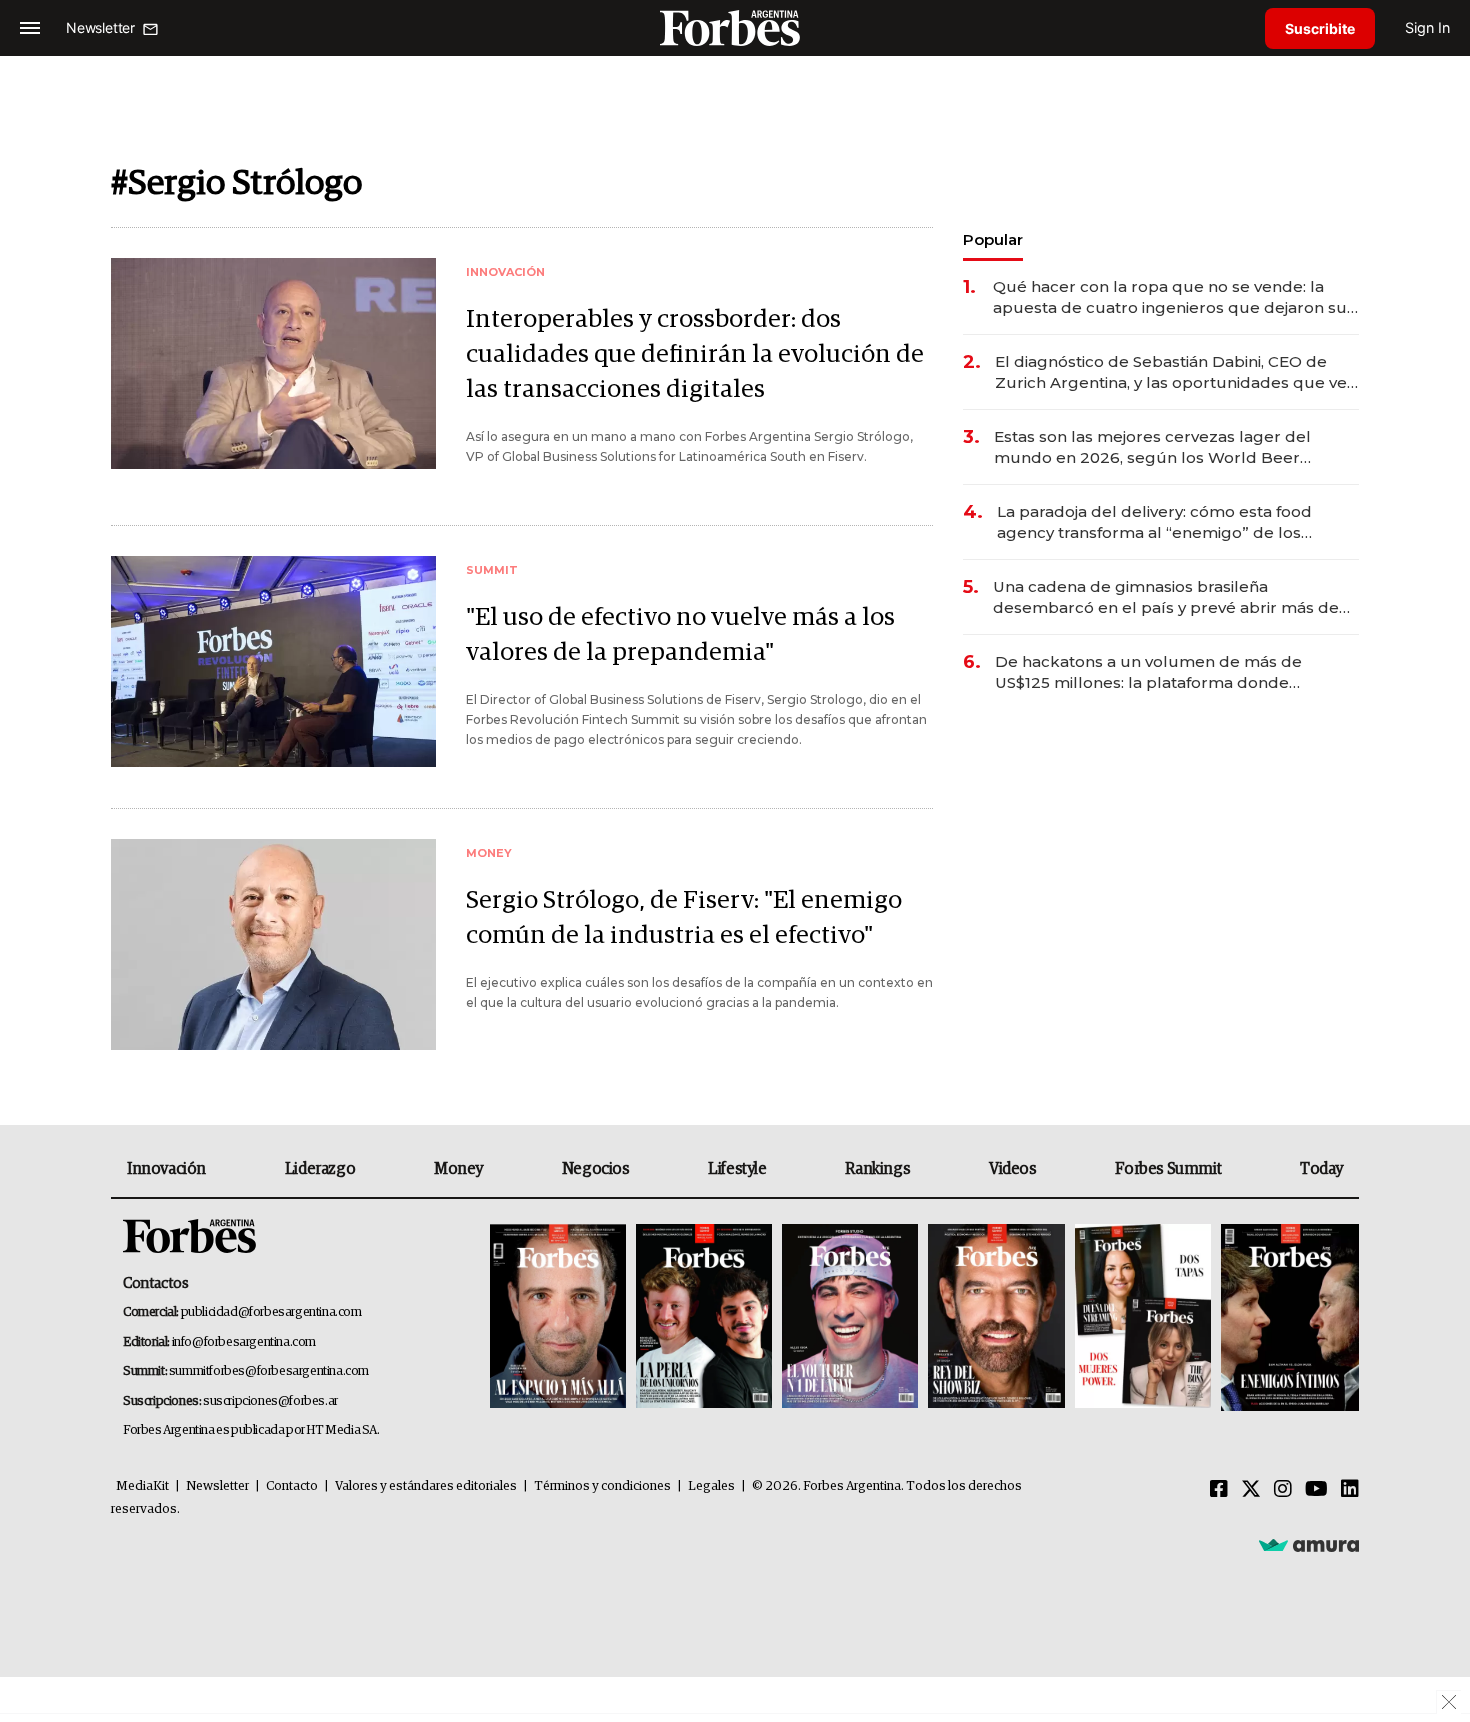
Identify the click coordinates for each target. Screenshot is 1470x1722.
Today (1321, 1169)
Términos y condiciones (602, 1486)
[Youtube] (1316, 1490)
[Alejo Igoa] (850, 1317)
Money (458, 1169)
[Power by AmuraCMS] (1309, 1545)
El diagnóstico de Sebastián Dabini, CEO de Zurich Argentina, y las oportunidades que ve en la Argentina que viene (1171, 372)
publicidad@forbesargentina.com (271, 1312)
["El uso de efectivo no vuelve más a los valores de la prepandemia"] (273, 661)
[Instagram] (1283, 1490)
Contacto (292, 1486)
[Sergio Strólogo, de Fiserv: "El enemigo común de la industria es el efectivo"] (273, 944)
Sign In (1427, 27)
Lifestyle (737, 1169)
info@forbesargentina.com (244, 1342)
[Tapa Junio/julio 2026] (558, 1317)
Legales (711, 1486)
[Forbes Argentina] (735, 27)
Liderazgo (320, 1169)
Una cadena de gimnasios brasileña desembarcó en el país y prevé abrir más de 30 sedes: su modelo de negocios (1166, 597)
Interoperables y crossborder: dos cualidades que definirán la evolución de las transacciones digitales (695, 354)
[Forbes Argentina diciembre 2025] (996, 1317)
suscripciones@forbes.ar (270, 1401)
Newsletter (217, 1486)
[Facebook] (1219, 1490)
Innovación (166, 1169)
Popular (993, 239)
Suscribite (1320, 28)
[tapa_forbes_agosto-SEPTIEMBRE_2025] (1287, 1317)
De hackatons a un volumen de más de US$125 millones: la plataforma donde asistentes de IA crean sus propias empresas (1169, 672)
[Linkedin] (1350, 1490)
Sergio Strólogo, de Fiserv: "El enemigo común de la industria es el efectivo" (684, 918)
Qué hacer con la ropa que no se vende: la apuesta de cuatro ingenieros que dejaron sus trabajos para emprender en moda (1174, 297)
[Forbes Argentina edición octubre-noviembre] (1143, 1317)
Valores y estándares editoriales (426, 1486)
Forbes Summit (1168, 1169)
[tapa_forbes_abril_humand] (704, 1317)
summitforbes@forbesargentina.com (269, 1371)
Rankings (877, 1169)
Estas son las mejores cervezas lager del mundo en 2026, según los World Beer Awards (1152, 447)
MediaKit (142, 1486)
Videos (1013, 1169)
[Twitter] (1251, 1490)
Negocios (596, 1169)
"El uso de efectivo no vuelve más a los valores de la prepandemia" (680, 635)
